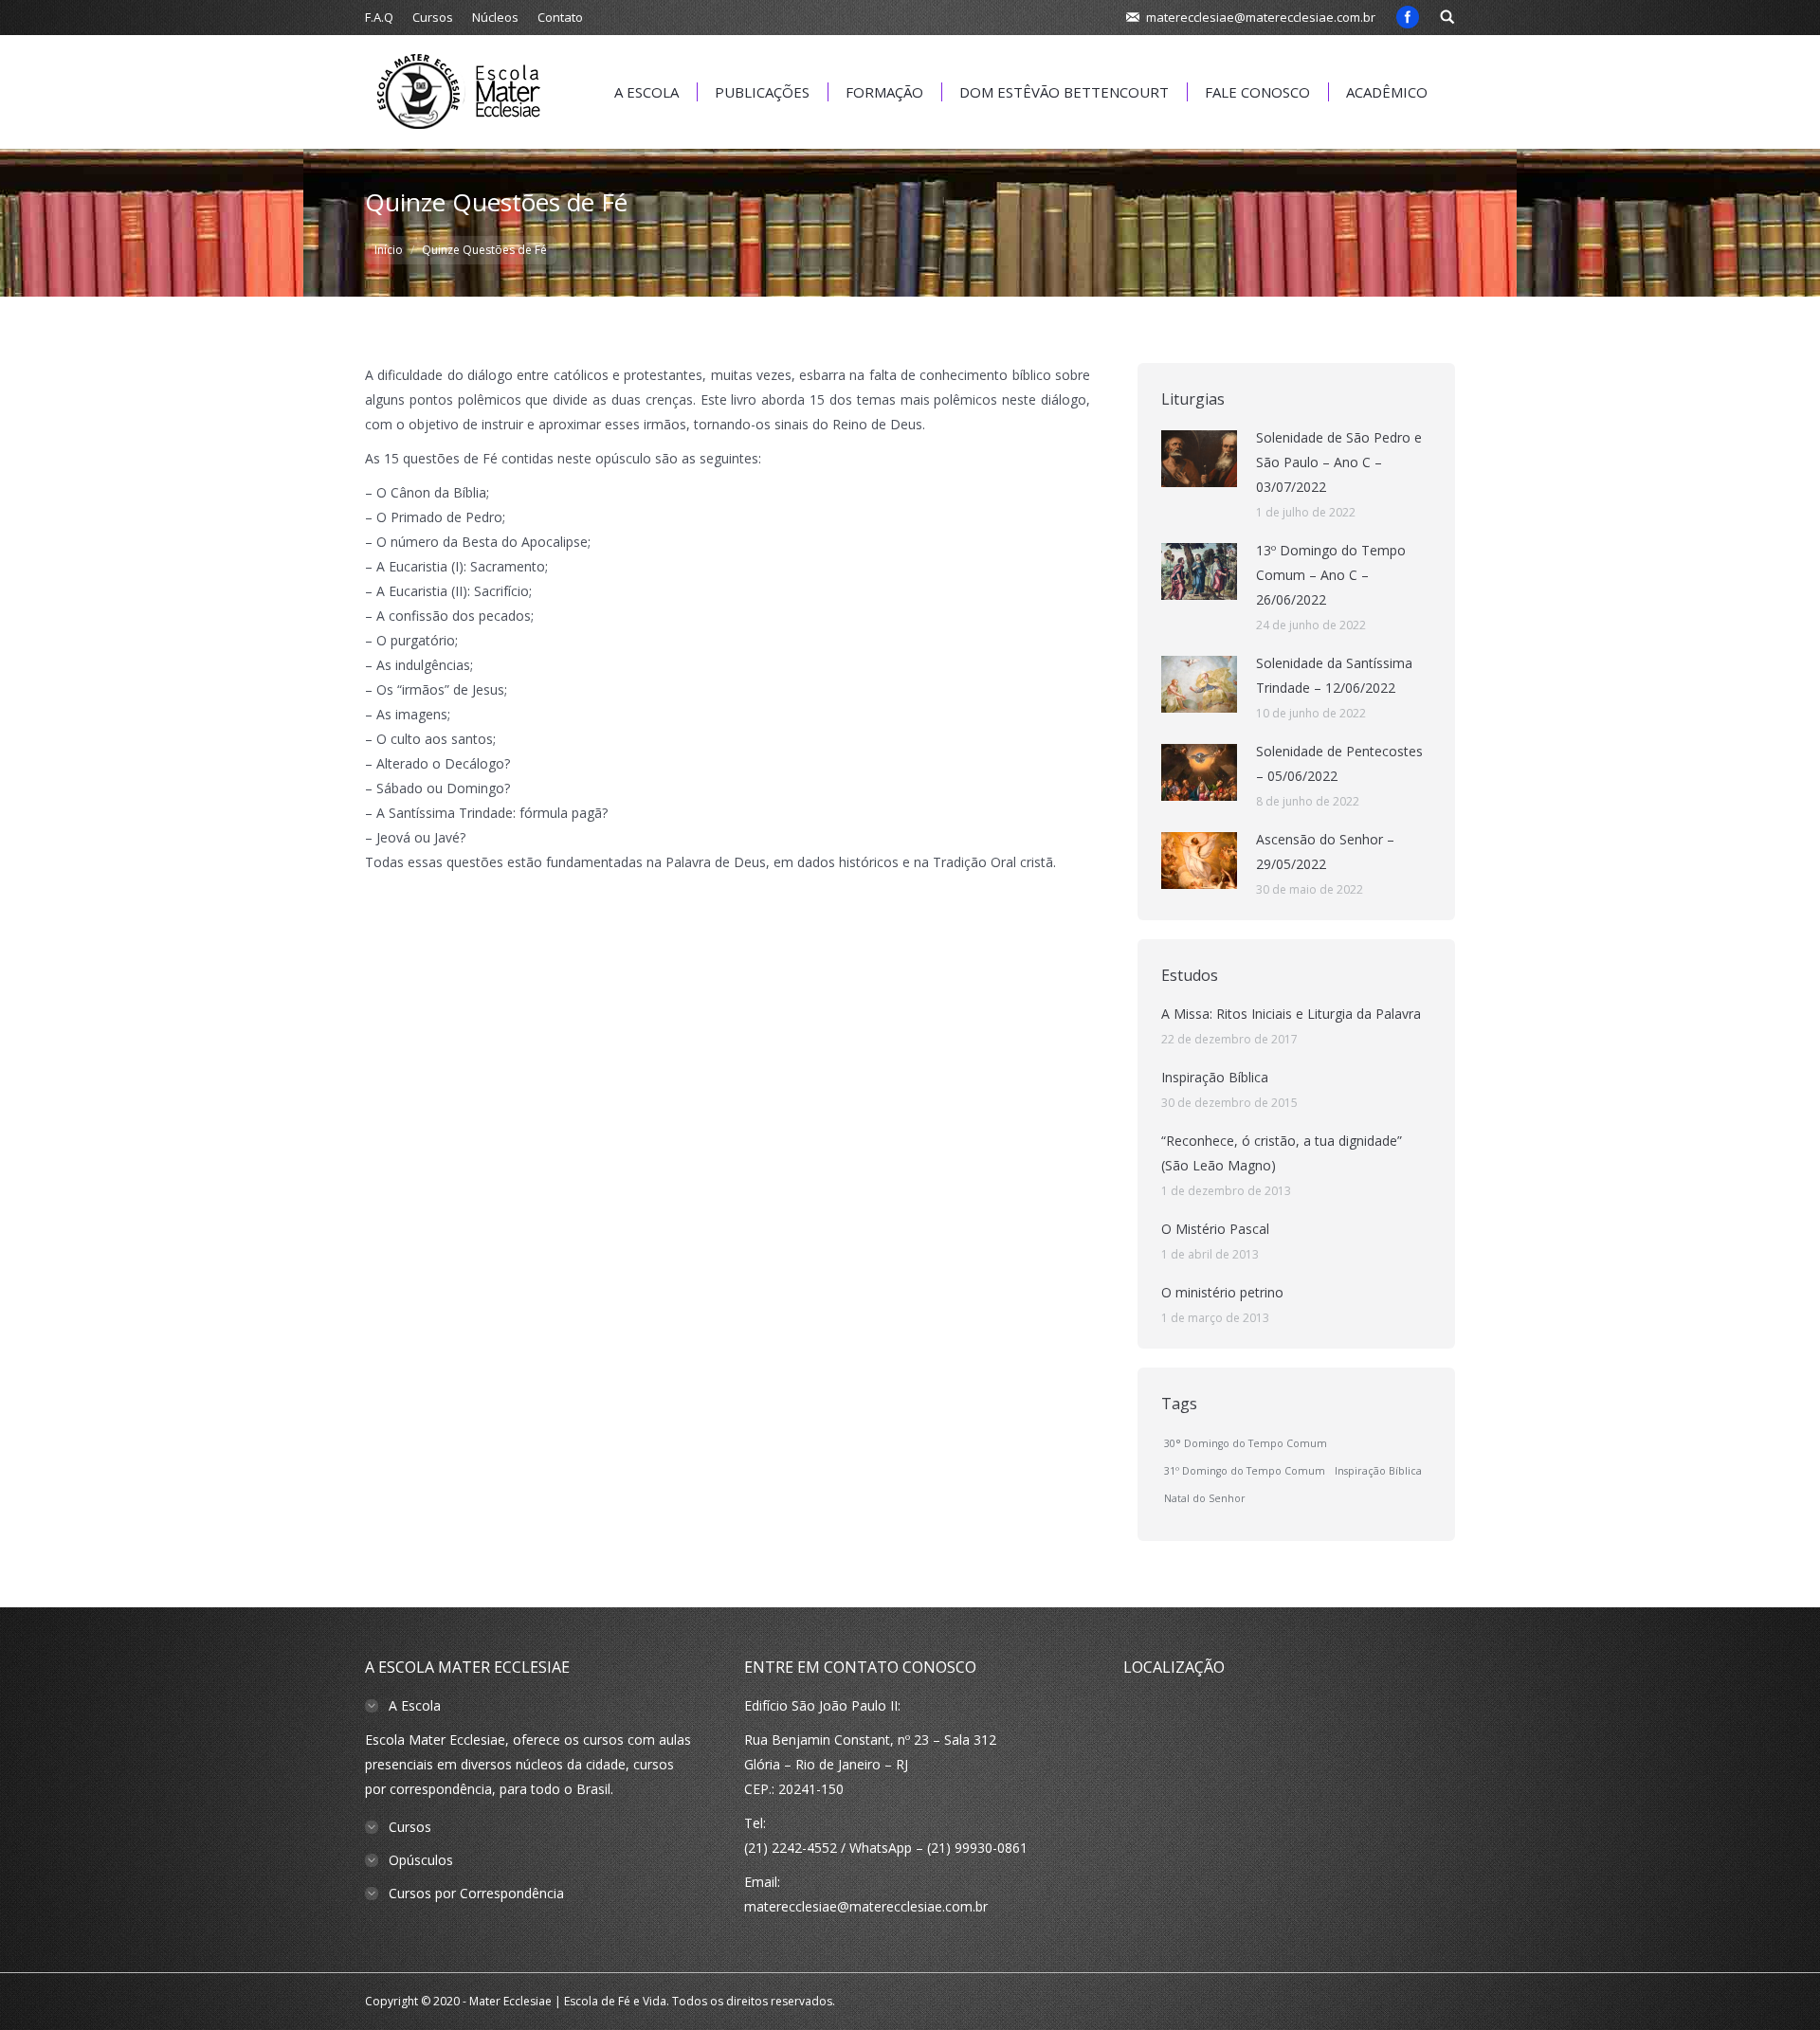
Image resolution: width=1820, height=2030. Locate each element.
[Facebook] (1408, 17)
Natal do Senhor (1205, 1498)
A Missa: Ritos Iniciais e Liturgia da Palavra (1291, 1014)
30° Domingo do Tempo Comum (1246, 1443)
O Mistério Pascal (1215, 1229)
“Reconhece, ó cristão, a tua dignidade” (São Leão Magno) (1282, 1153)
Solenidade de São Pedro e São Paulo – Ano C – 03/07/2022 (1339, 462)
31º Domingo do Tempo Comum (1245, 1471)
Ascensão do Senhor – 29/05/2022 (1325, 852)
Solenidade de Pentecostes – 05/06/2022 (1339, 763)
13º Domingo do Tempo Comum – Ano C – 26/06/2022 (1331, 575)
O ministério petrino (1222, 1292)
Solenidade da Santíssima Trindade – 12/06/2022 (1334, 675)
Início (389, 250)
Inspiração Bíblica (1215, 1077)
